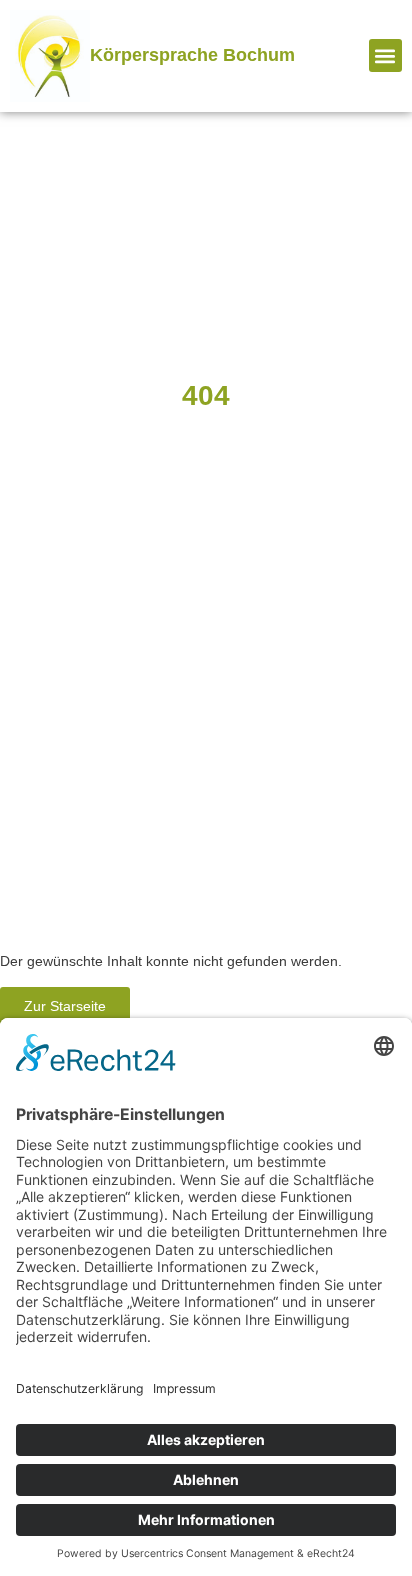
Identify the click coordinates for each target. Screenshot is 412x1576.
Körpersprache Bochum (192, 55)
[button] (385, 55)
